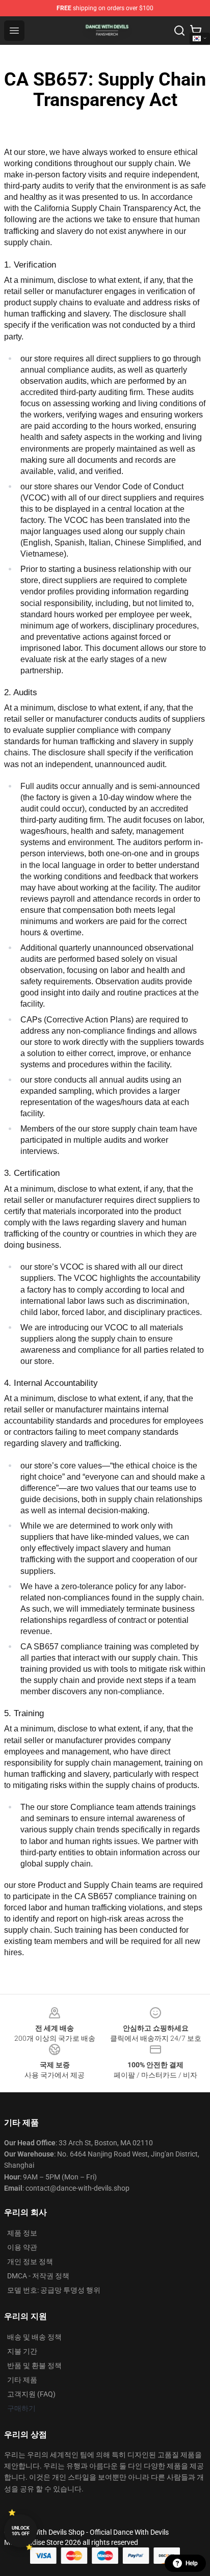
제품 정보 (22, 2233)
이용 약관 (22, 2247)
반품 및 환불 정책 (34, 2365)
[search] (179, 31)
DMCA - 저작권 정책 (38, 2276)
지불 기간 (22, 2351)
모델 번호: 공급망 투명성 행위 (54, 2290)
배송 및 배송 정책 (34, 2337)
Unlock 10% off (21, 2531)
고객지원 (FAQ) (31, 2394)
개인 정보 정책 (30, 2262)
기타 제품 (22, 2380)
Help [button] (192, 2563)
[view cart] (196, 31)
